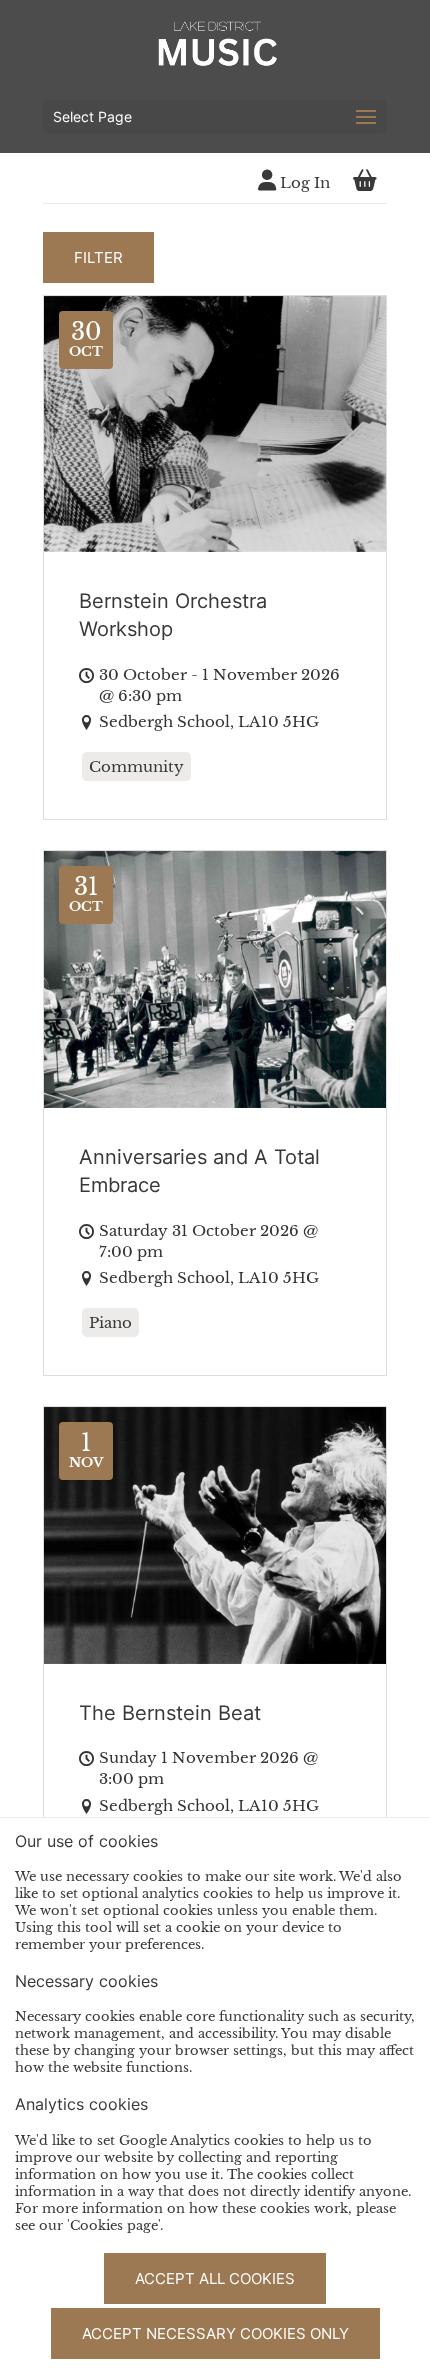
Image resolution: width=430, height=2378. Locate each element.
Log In (303, 182)
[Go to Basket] (365, 183)
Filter (98, 257)
